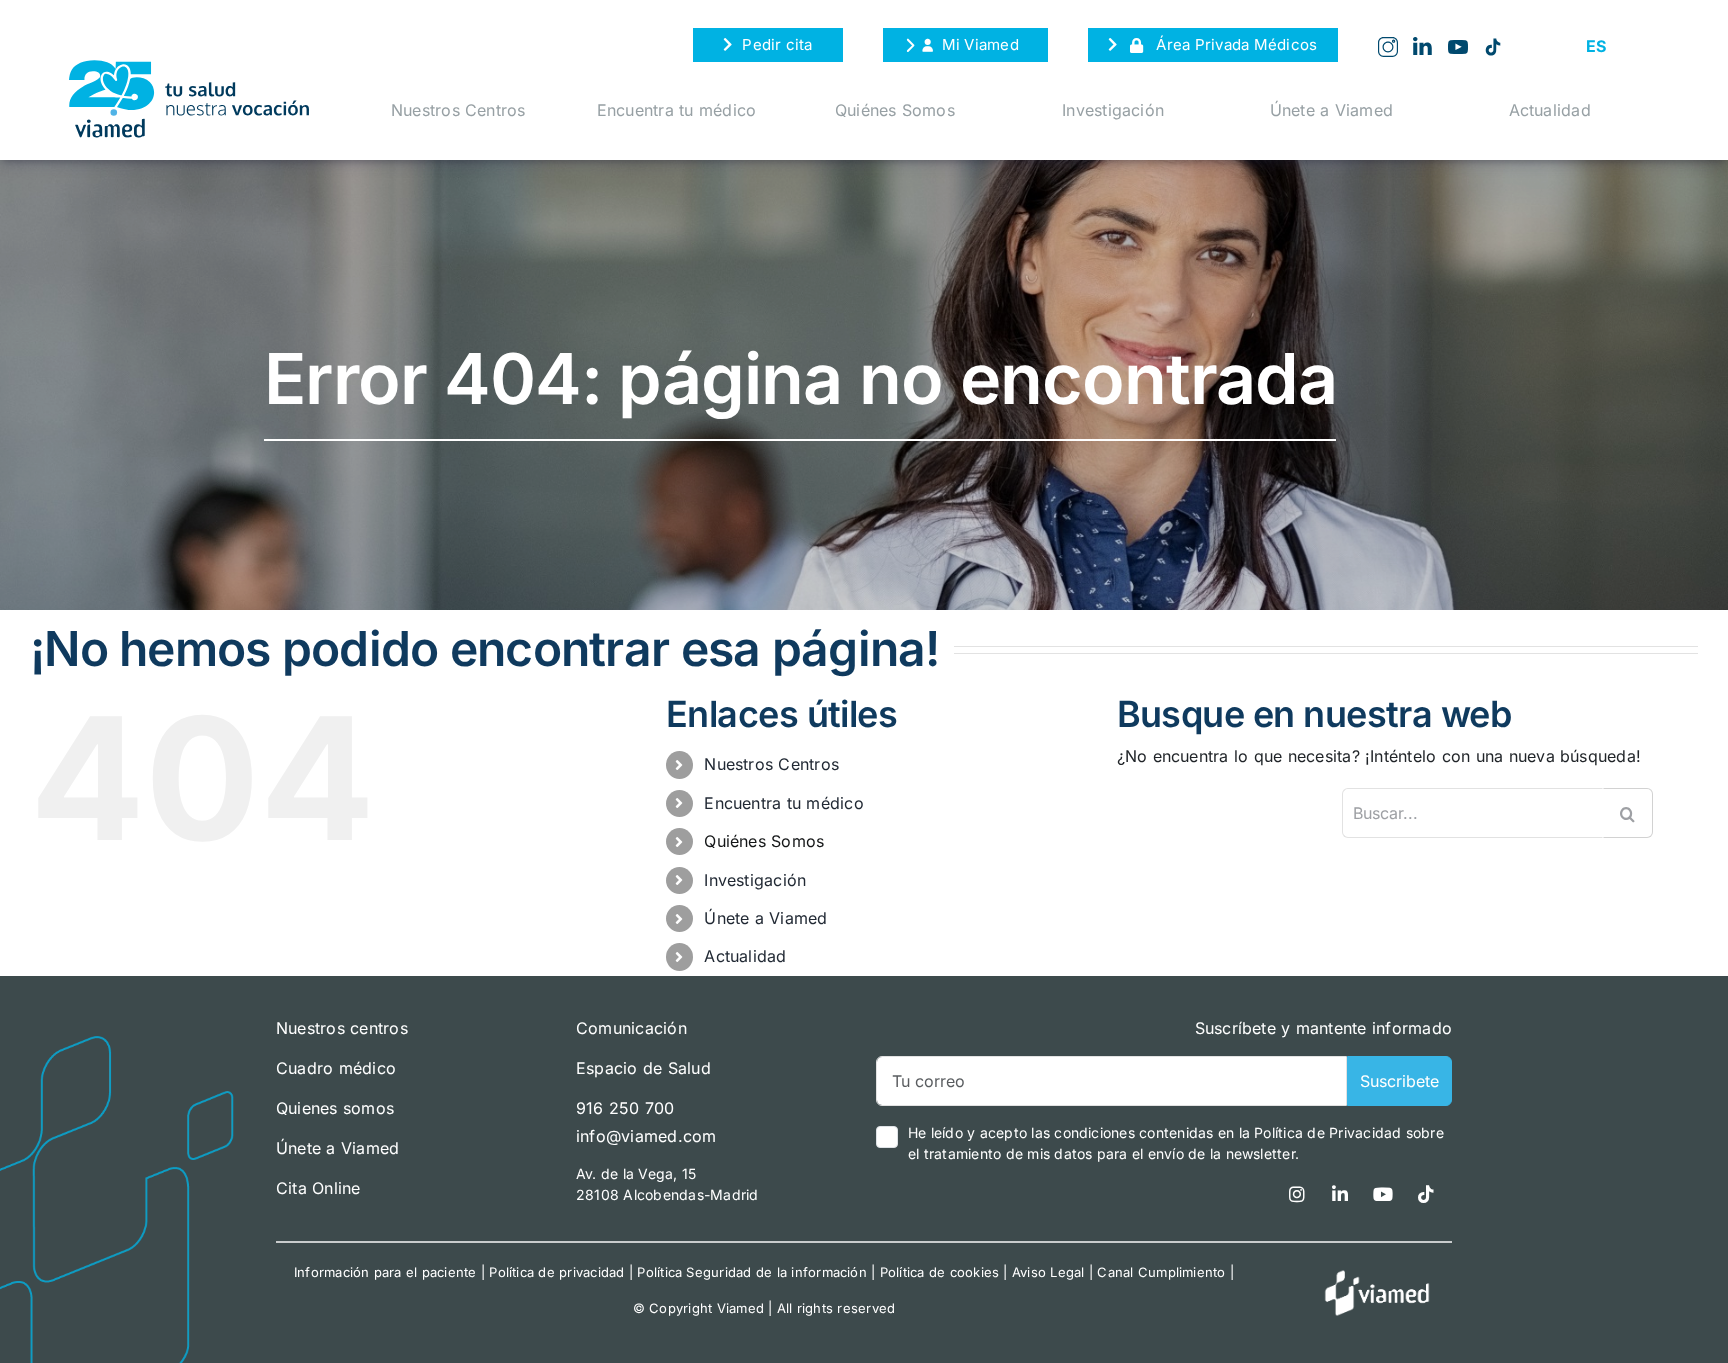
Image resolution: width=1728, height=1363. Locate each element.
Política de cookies (940, 1272)
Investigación (1113, 110)
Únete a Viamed (1331, 110)
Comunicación (631, 1028)
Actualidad (1550, 110)
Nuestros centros (342, 1028)
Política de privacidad (556, 1272)
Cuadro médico (336, 1068)
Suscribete (1399, 1081)
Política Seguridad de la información (752, 1272)
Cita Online (318, 1188)
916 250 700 (625, 1108)
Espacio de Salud (643, 1068)
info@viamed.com (646, 1136)
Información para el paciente (385, 1272)
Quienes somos (335, 1108)
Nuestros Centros (458, 110)
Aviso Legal (1048, 1272)
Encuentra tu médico (677, 110)
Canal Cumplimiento (1161, 1272)
